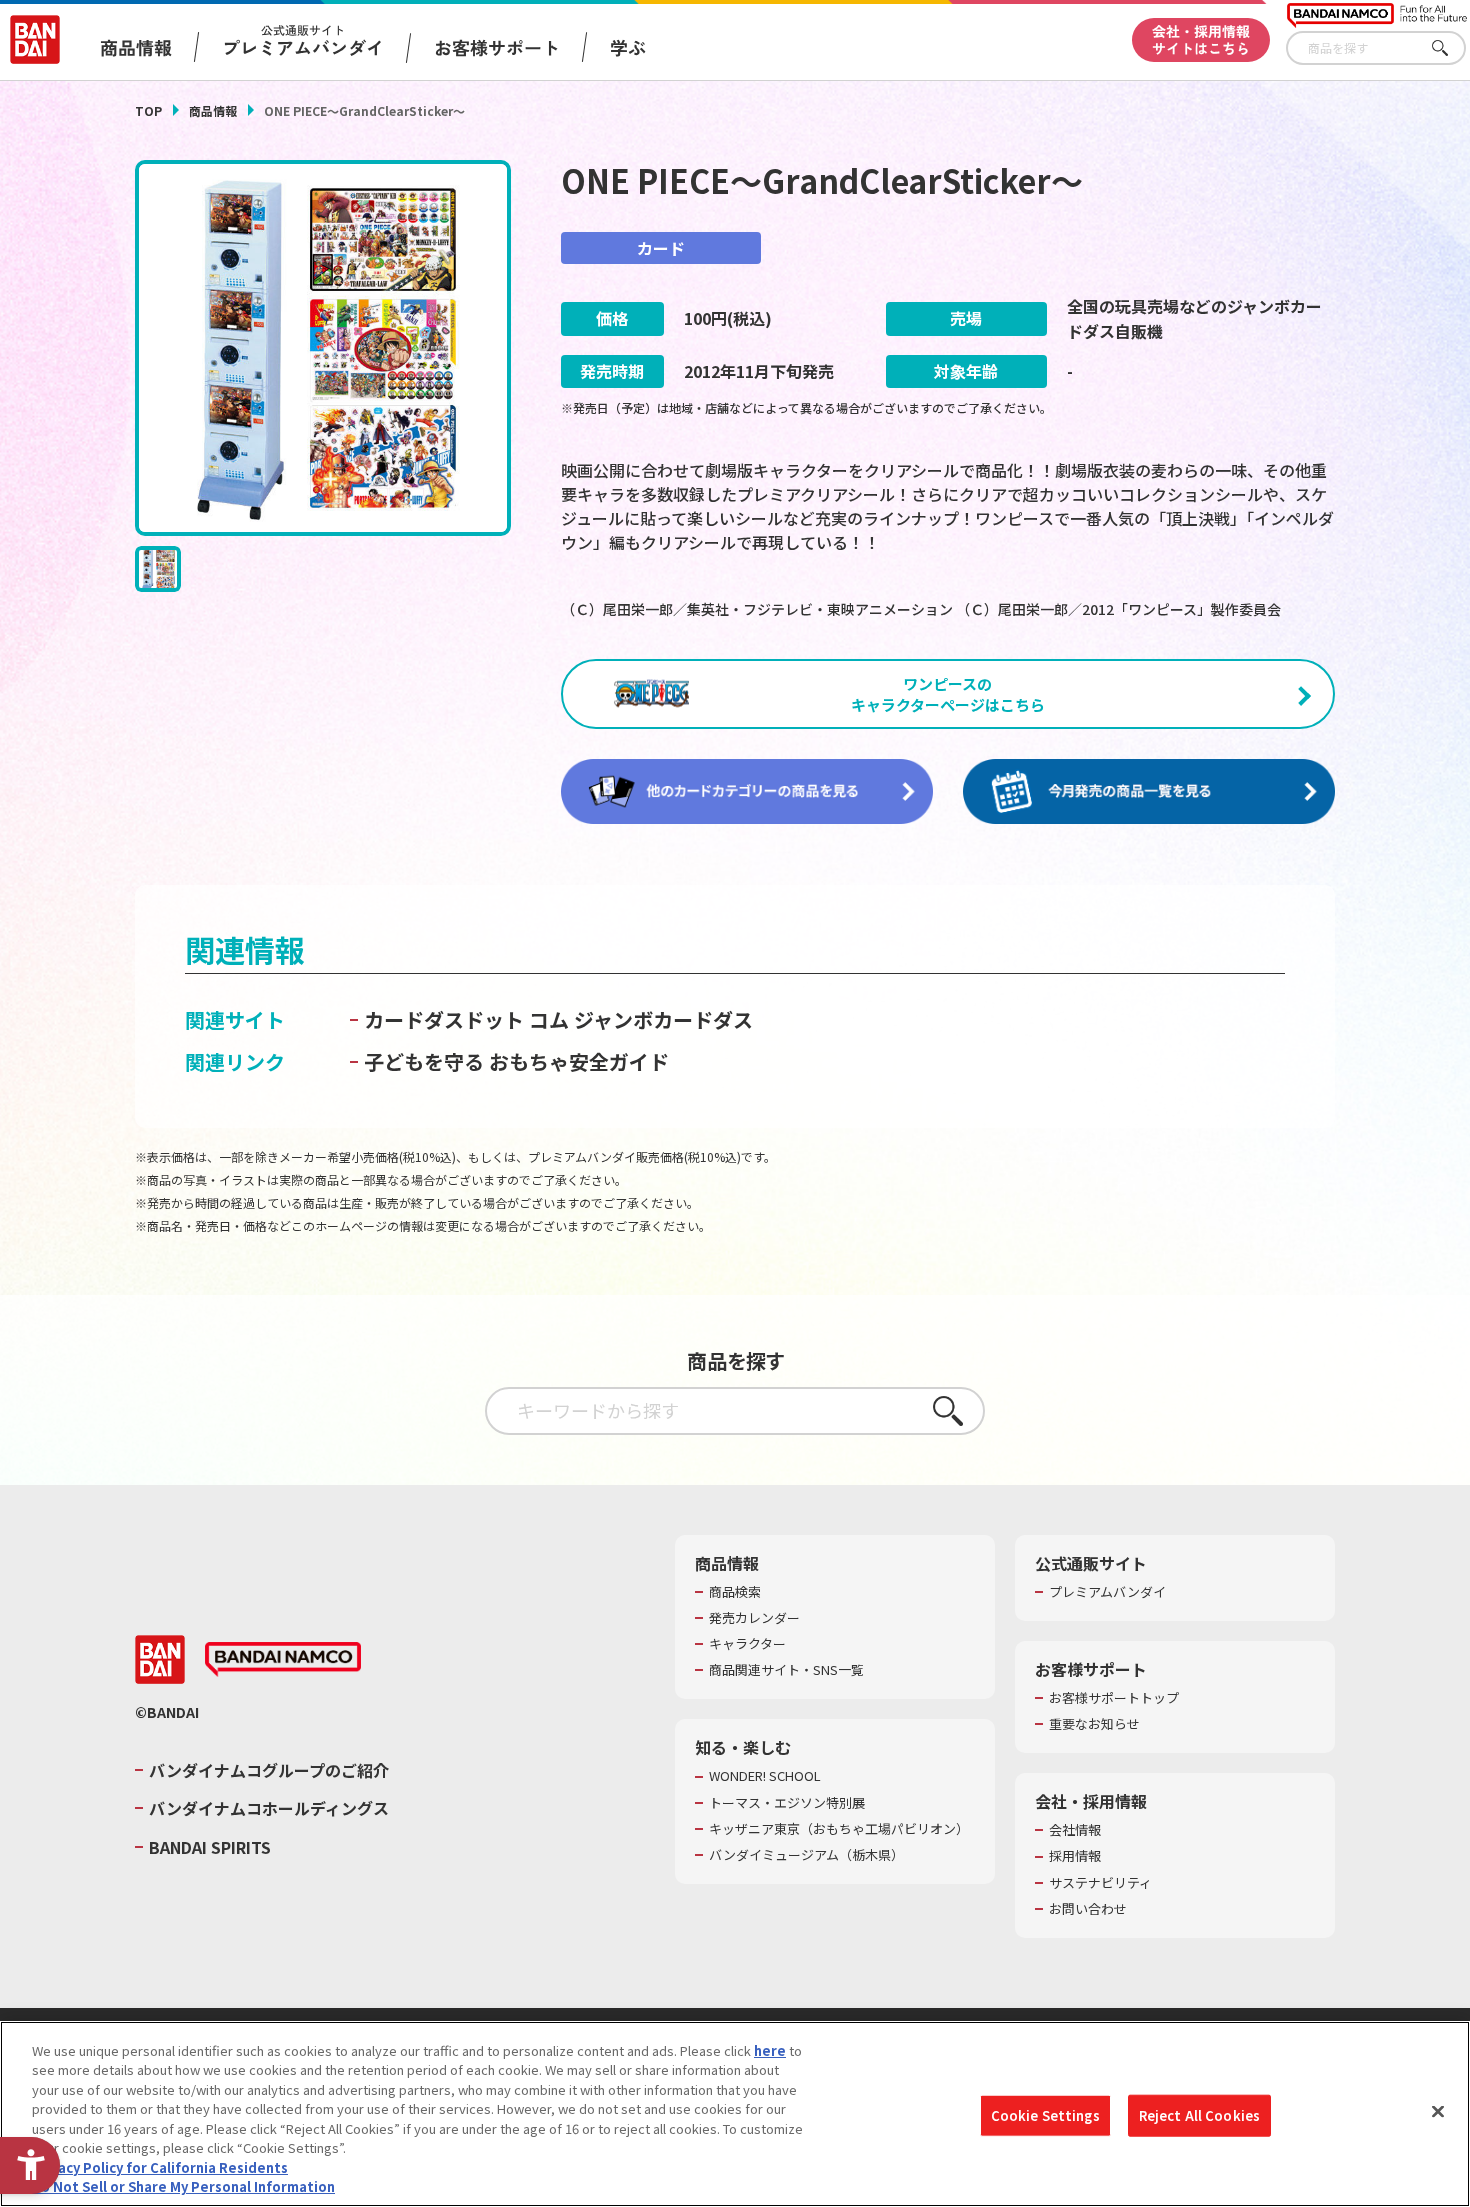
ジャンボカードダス (663, 1019)
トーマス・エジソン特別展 (787, 1803)
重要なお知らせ (1094, 1724)
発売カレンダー (754, 1618)
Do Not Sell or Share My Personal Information (183, 2186)
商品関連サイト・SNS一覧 (786, 1670)
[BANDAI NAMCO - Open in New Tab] (283, 1660)
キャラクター (747, 1644)
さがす (1451, 48)
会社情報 (1075, 1830)
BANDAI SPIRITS (210, 1847)
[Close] (1438, 2111)
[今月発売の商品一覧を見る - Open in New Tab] (1149, 792)
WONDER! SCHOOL (765, 1776)
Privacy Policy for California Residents (160, 2167)
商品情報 (213, 110)
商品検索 (735, 1592)
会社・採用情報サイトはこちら (1201, 39)
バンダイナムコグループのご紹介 (269, 1770)
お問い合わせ (1088, 1909)
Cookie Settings (1045, 2115)
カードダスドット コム (466, 1019)
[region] (735, 2114)
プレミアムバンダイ (1107, 1592)
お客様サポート (497, 47)
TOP (148, 110)
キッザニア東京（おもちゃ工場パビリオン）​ (839, 1829)
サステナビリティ (1100, 1883)
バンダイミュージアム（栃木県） (806, 1855)
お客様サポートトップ (1114, 1698)
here (770, 2050)
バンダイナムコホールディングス (269, 1808)
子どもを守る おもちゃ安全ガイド (516, 1061)
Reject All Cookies (1199, 2115)
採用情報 (1075, 1856)
